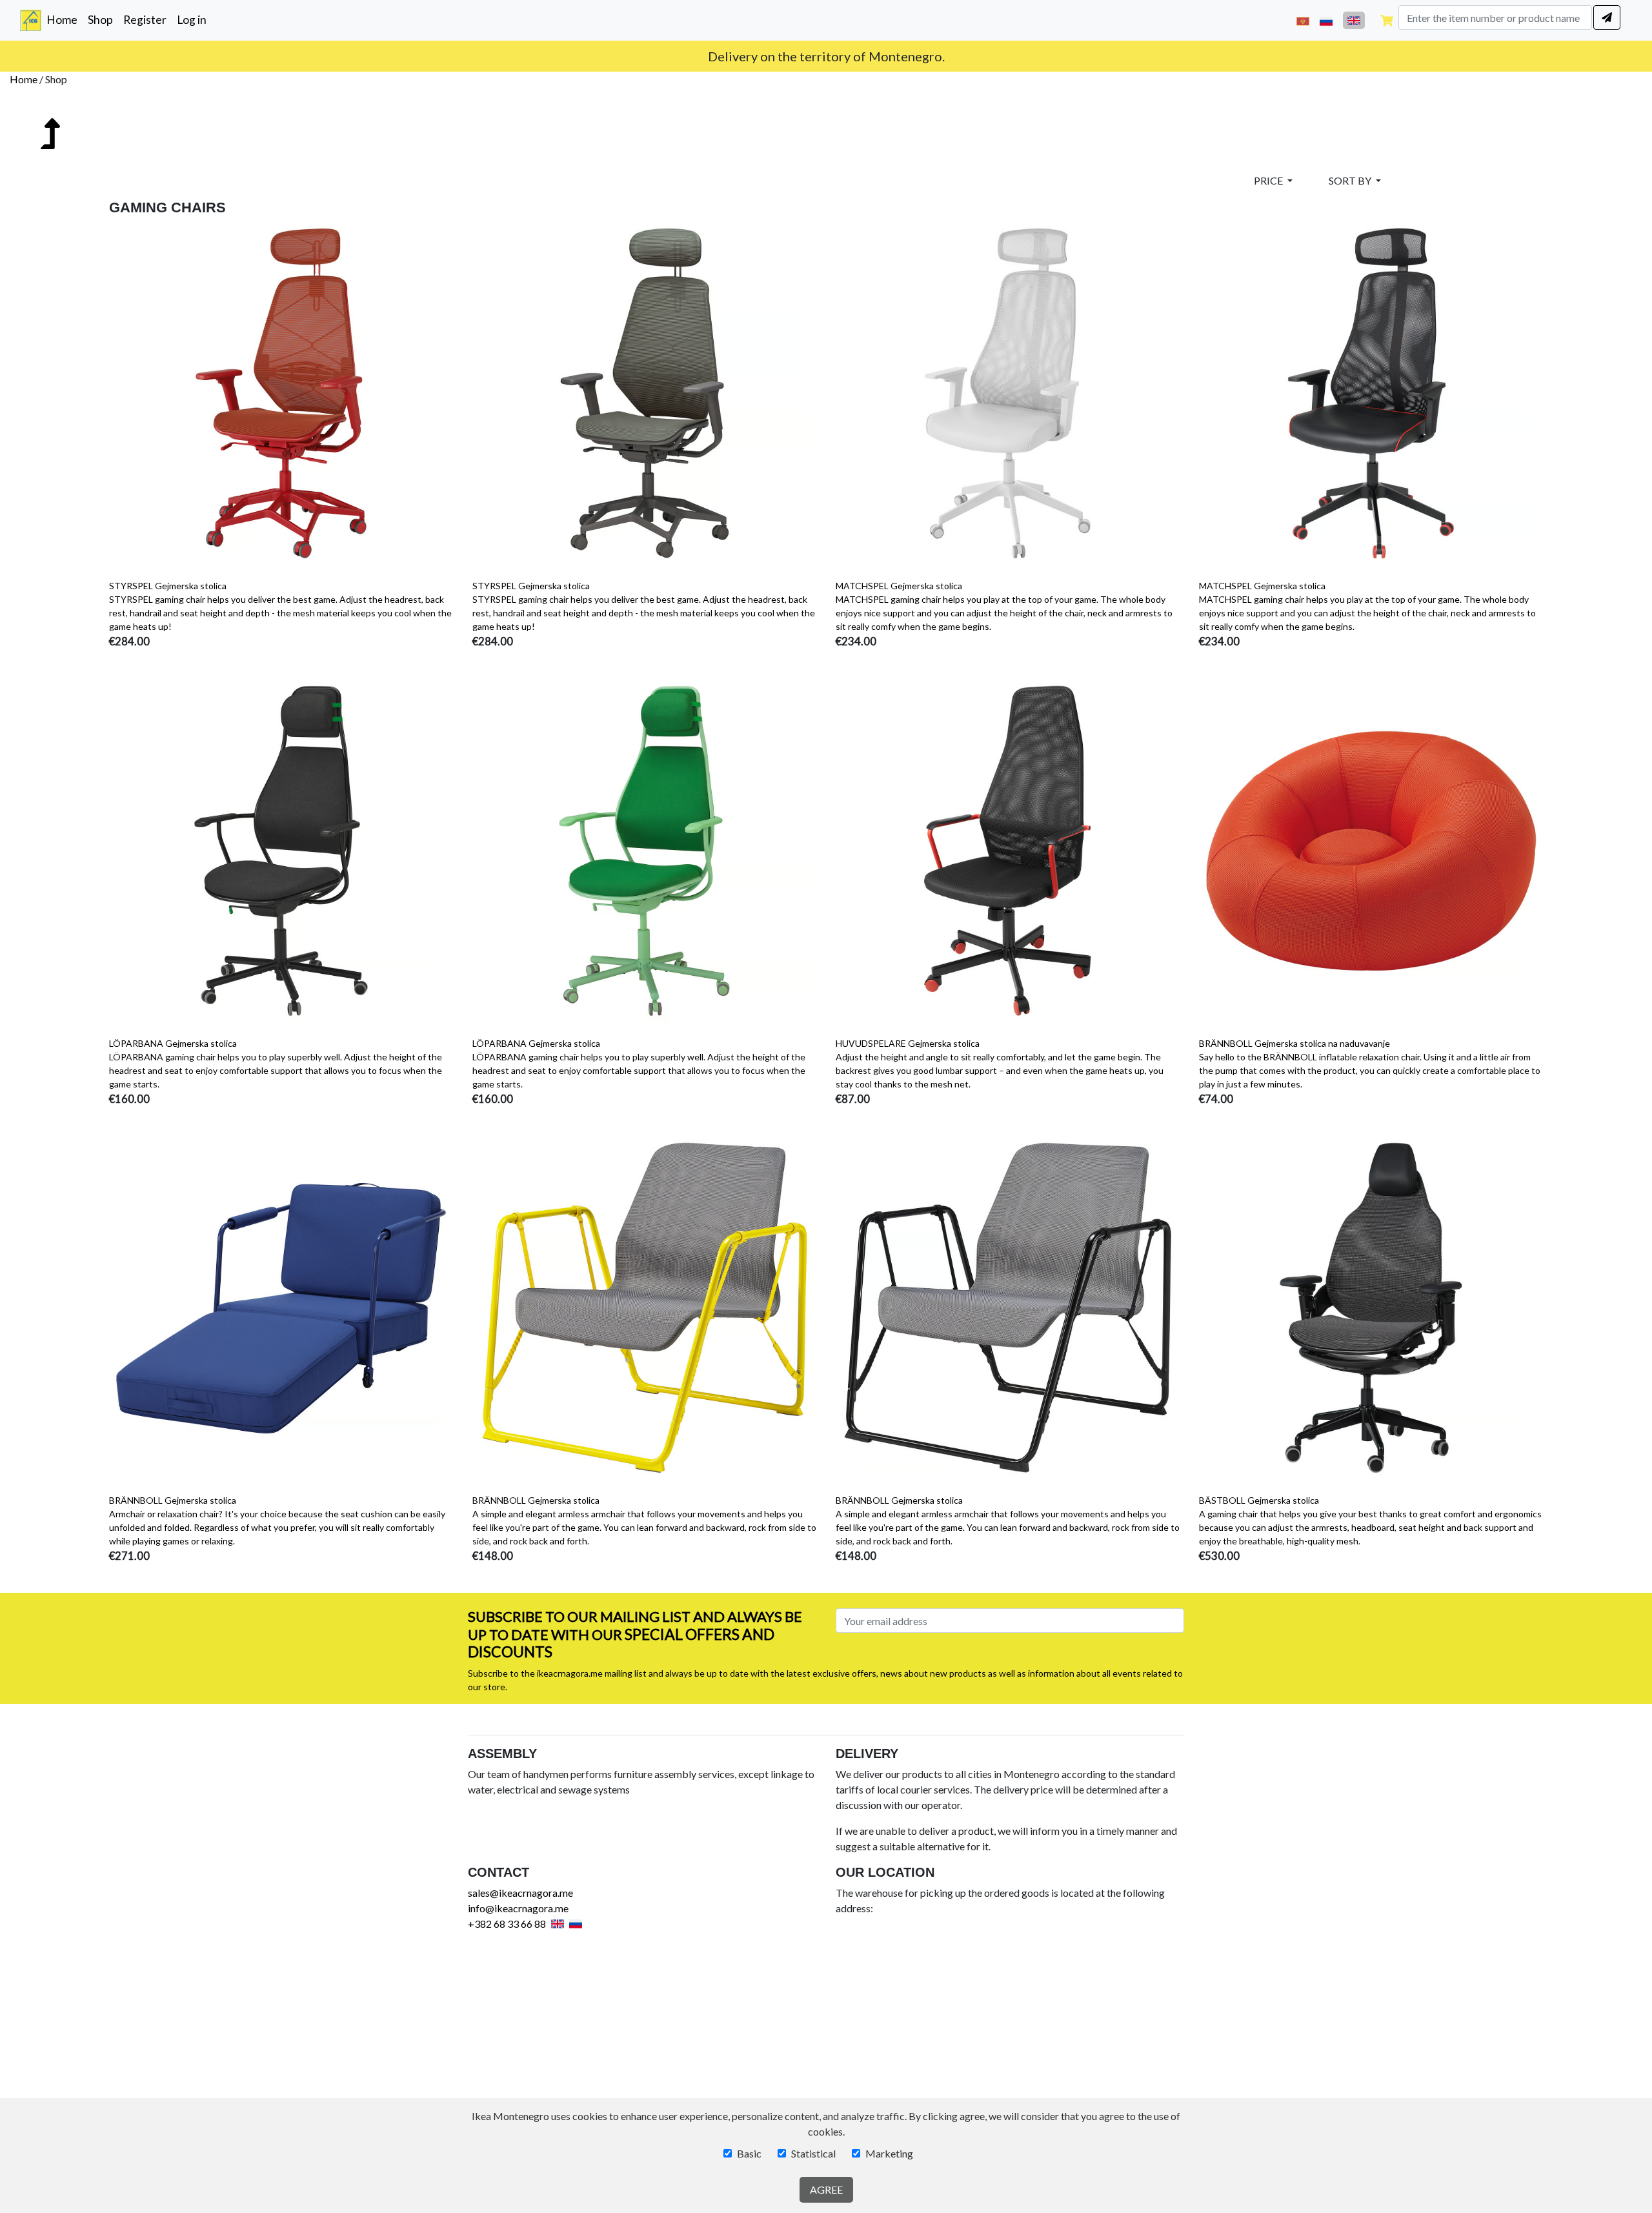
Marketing (889, 2153)
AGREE (826, 2189)
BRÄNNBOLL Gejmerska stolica (173, 1500)
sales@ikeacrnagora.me (520, 1893)
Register (145, 20)
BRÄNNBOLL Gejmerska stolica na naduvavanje (1294, 1043)
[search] (1607, 17)
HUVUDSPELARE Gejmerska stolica (908, 1043)
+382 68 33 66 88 (507, 1924)
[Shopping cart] (1387, 20)
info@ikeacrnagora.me (518, 1908)
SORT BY (1351, 180)
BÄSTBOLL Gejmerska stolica (1259, 1500)
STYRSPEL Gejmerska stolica (168, 586)
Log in (192, 20)
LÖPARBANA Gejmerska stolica (173, 1043)
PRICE (1269, 180)
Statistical (813, 2153)
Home (65, 19)
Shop (100, 20)
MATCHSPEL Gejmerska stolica (899, 586)
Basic (749, 2153)
